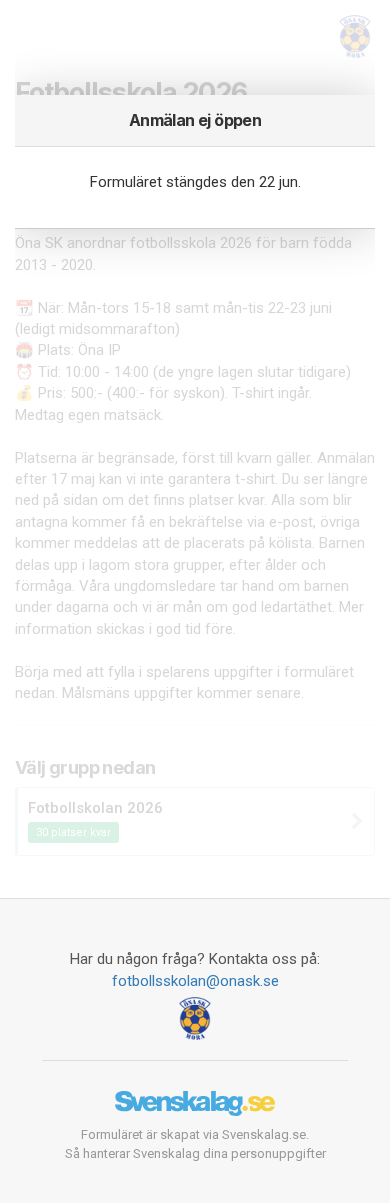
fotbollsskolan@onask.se (195, 981)
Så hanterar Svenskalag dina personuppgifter (195, 1153)
